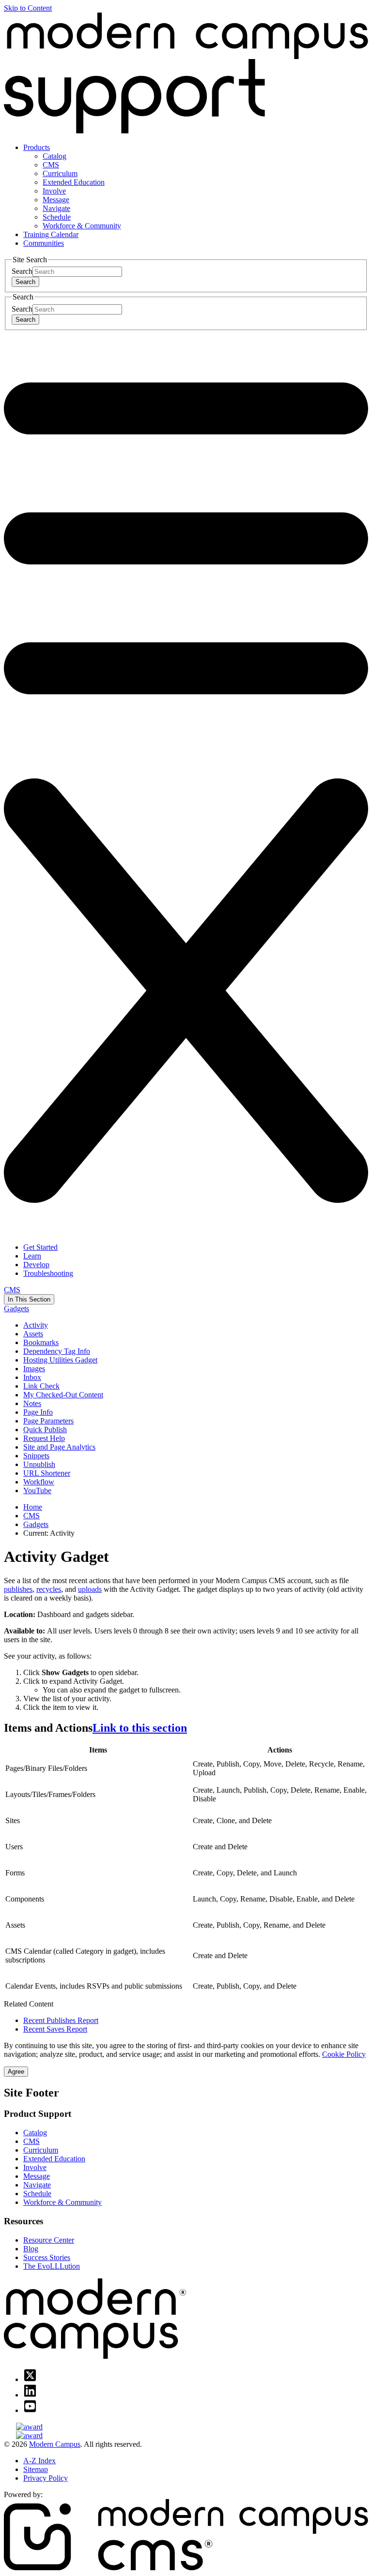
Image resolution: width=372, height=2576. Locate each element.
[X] (30, 2379)
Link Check (41, 1386)
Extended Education (74, 182)
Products (37, 147)
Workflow (39, 1482)
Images (34, 1369)
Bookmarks (41, 1342)
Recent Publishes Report (61, 2020)
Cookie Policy (344, 2054)
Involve (54, 191)
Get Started (40, 1247)
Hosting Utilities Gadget (60, 1360)
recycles (49, 1589)
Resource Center (49, 2240)
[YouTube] (30, 2410)
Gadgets (16, 1309)
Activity (36, 1325)
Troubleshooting (48, 1273)
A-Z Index (39, 2461)
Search (22, 271)
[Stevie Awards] (186, 2427)
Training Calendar (51, 234)
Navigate (56, 208)
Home (33, 1507)
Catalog (54, 156)
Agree (16, 2072)
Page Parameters (48, 1421)
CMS (51, 165)
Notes (32, 1403)
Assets (33, 1334)
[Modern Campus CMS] (186, 2568)
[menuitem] (196, 187)
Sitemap (36, 2469)
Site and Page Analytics (59, 1447)
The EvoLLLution (52, 2266)
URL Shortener (47, 1473)
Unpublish (39, 1464)
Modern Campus (55, 2444)
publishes (18, 1589)
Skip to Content (28, 8)
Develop (36, 1265)
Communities (44, 243)
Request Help (44, 1438)
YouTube (37, 1490)
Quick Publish (45, 1430)
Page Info (38, 1412)
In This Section (29, 1299)
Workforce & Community (82, 226)
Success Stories (47, 2257)
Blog (31, 2249)
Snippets (36, 1456)
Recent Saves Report (55, 2029)
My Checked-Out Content (63, 1395)
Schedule (57, 217)
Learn (32, 1256)
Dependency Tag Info (57, 1351)
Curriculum (60, 173)
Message (56, 200)
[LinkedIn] (30, 2395)
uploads (90, 1589)
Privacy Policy (46, 2478)
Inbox (32, 1377)
